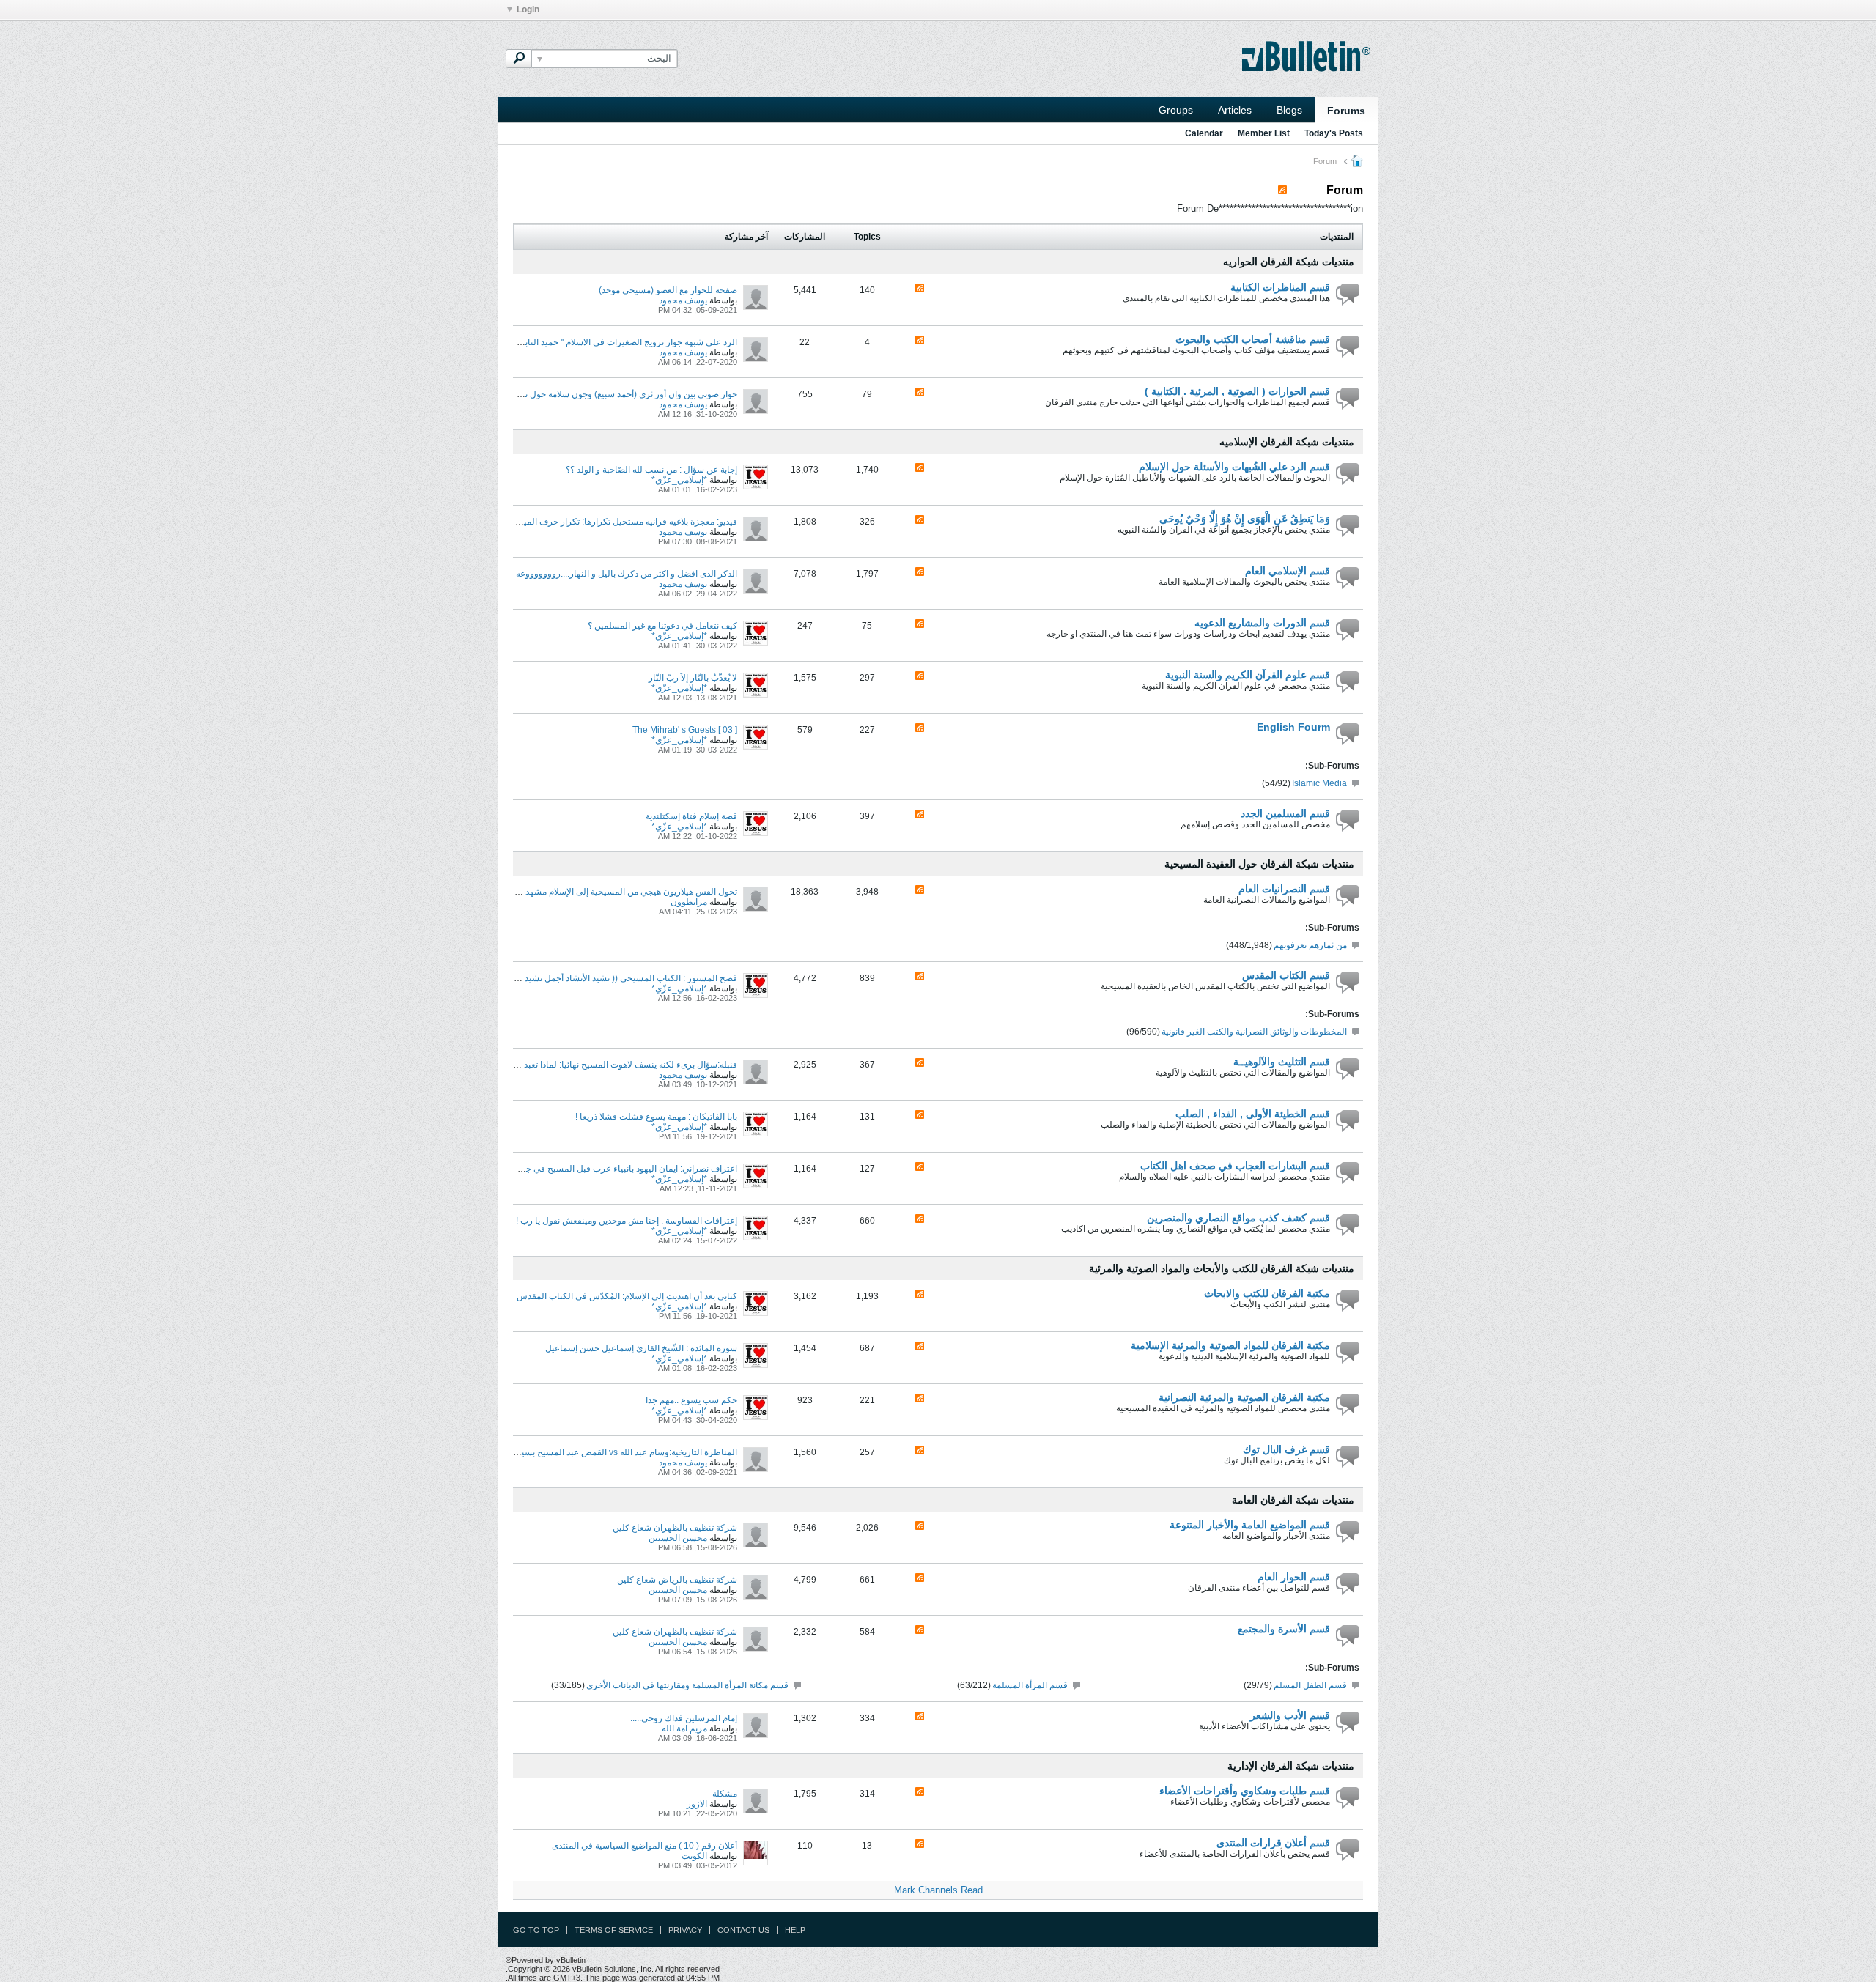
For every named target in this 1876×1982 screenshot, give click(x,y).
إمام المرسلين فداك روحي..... (684, 1718)
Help (795, 1930)
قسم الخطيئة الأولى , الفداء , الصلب (1253, 1114)
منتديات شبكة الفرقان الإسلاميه (1287, 442)
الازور (697, 1804)
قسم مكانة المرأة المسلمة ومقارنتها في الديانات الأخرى (687, 1685)
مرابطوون (689, 902)
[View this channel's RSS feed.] (1282, 190)
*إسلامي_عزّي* (679, 480)
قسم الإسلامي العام (1288, 571)
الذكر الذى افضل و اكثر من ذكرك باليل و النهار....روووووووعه (627, 574)
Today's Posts (1334, 133)
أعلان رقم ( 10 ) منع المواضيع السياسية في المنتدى (645, 1846)
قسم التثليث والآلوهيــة (1282, 1062)
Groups (1176, 110)
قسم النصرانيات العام (1284, 889)
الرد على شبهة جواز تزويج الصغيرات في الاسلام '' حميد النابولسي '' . (615, 342)
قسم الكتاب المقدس (1286, 975)
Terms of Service (614, 1930)
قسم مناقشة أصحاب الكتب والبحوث (1253, 339)
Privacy (685, 1930)
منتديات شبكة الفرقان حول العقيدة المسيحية (1259, 864)
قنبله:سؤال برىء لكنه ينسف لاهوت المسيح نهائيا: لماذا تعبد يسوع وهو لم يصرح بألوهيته (580, 1065)
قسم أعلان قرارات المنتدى (1273, 1843)
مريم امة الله (684, 1728)
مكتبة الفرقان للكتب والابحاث (1267, 1293)
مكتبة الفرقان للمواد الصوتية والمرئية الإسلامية (1230, 1345)
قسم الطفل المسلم (1310, 1685)
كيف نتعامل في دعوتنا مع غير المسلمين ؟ (662, 626)
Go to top (536, 1930)
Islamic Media (1319, 783)
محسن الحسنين (678, 1538)
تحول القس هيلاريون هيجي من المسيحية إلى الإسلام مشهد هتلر (623, 892)
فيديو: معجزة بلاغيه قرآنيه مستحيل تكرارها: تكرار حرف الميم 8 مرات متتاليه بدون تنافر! (579, 522)
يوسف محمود (683, 300)
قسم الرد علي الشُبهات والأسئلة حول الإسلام (1234, 467)
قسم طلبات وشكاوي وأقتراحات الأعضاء (1245, 1791)
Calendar (1204, 133)
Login (528, 10)
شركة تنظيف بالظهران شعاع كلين (675, 1528)
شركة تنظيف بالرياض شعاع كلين (677, 1580)
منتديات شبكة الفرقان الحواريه (1289, 262)
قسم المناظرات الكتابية (1280, 287)
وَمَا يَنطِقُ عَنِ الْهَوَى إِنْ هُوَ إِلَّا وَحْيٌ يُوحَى (1245, 519)
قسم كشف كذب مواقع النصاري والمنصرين (1238, 1218)
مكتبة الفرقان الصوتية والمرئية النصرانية (1244, 1397)
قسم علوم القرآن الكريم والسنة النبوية (1248, 675)
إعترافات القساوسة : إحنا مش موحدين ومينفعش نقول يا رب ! (627, 1221)
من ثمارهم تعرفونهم (1310, 945)
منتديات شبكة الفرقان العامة (1293, 1500)
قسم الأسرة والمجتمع (1284, 1629)
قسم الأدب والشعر (1290, 1715)
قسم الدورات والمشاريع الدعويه (1262, 623)
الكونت (694, 1856)
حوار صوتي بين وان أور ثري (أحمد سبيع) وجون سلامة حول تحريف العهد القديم (598, 394)
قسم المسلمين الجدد (1285, 813)
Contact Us (743, 1930)
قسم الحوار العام (1294, 1577)
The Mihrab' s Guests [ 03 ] (685, 730)
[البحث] (519, 59)
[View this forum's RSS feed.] (920, 289)
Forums (1346, 111)
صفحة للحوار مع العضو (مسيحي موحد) (668, 290)
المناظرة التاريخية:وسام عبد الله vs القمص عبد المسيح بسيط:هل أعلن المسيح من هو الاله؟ (572, 1452)
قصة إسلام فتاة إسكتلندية (691, 816)
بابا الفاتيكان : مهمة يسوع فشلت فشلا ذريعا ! (656, 1117)
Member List (1264, 133)
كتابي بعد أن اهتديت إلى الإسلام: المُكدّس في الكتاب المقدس (627, 1296)
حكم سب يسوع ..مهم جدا (691, 1400)
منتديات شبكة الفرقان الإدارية (1291, 1766)
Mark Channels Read (938, 1890)
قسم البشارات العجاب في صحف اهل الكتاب (1235, 1166)
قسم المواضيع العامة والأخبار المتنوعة (1250, 1525)
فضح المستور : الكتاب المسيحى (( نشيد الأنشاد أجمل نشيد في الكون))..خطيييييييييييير (581, 978)
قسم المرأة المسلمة (1030, 1685)
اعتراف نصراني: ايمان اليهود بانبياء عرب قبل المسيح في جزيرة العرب (611, 1169)
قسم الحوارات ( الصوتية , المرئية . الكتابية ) (1237, 391)
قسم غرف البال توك (1286, 1449)
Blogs (1289, 110)
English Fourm (1293, 727)
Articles (1235, 110)
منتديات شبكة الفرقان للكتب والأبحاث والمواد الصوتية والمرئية (1222, 1268)
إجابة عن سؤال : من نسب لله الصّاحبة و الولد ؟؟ (651, 470)
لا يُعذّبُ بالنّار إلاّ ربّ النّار (693, 678)
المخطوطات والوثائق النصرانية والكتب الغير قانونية (1254, 1032)
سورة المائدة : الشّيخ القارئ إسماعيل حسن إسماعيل (641, 1348)
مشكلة (725, 1794)
